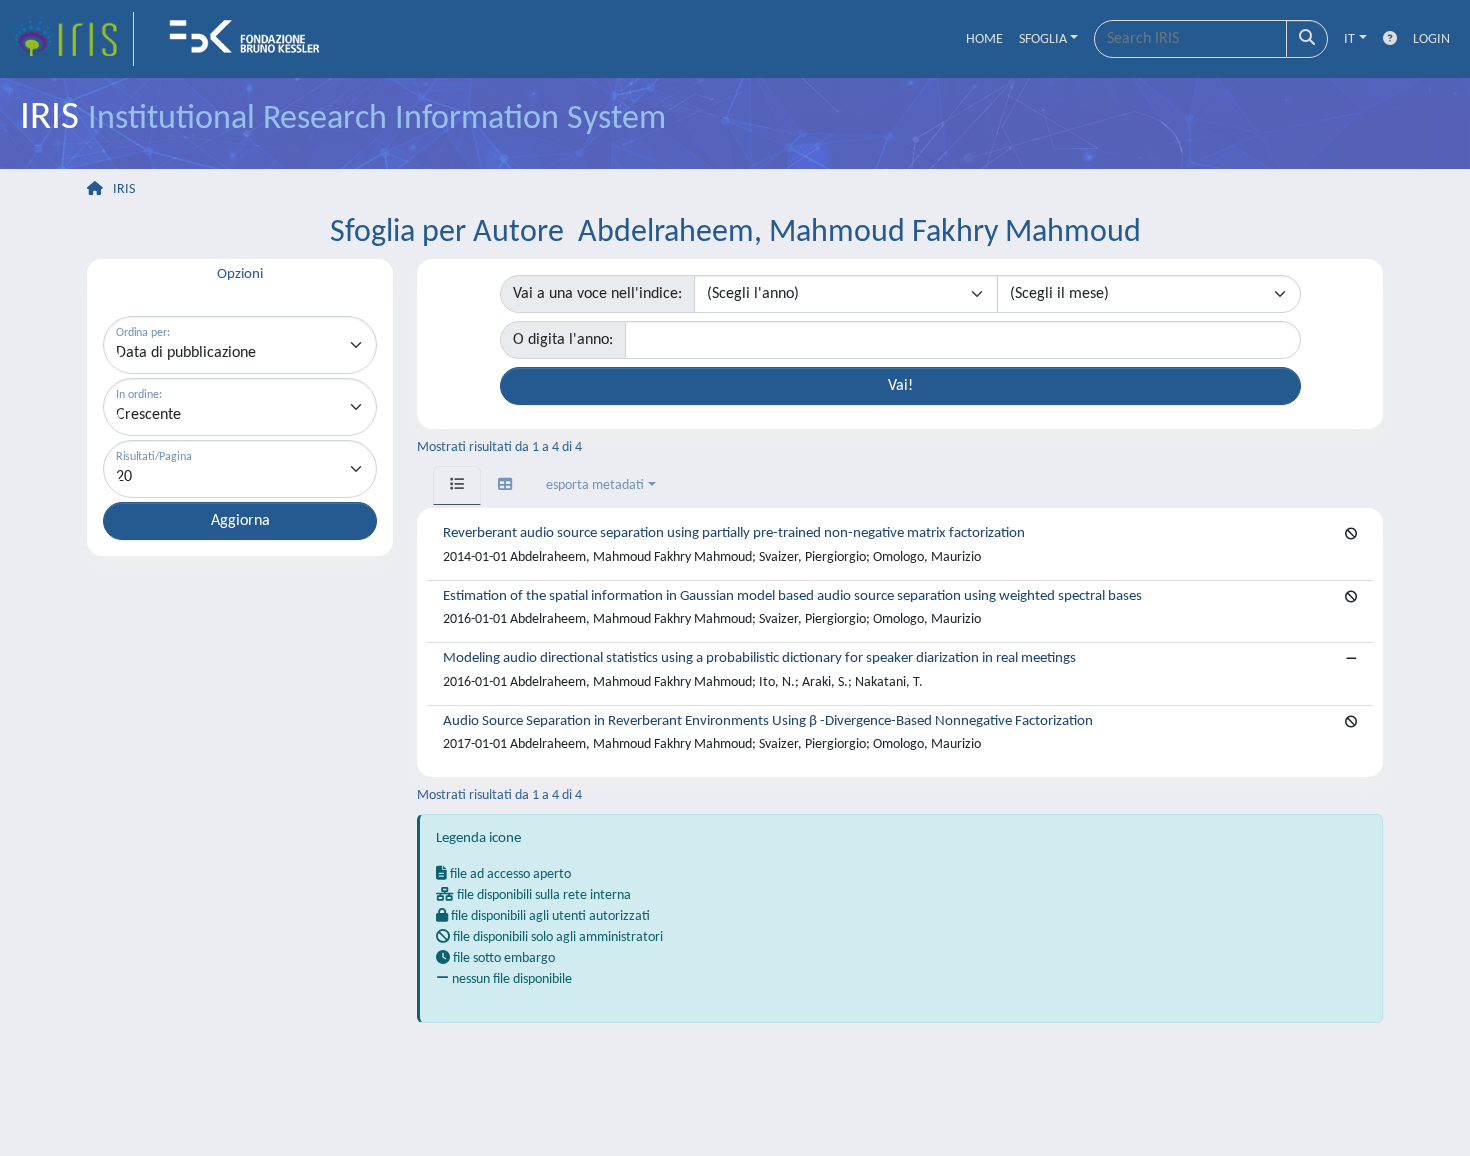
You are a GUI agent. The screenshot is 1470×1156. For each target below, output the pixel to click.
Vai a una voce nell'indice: (597, 294)
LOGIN (1431, 39)
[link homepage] (73, 39)
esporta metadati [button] (595, 485)
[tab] (457, 485)
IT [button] (1349, 39)
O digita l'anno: (563, 340)
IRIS (124, 189)
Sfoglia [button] (1043, 39)
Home (984, 39)
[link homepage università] (251, 39)
